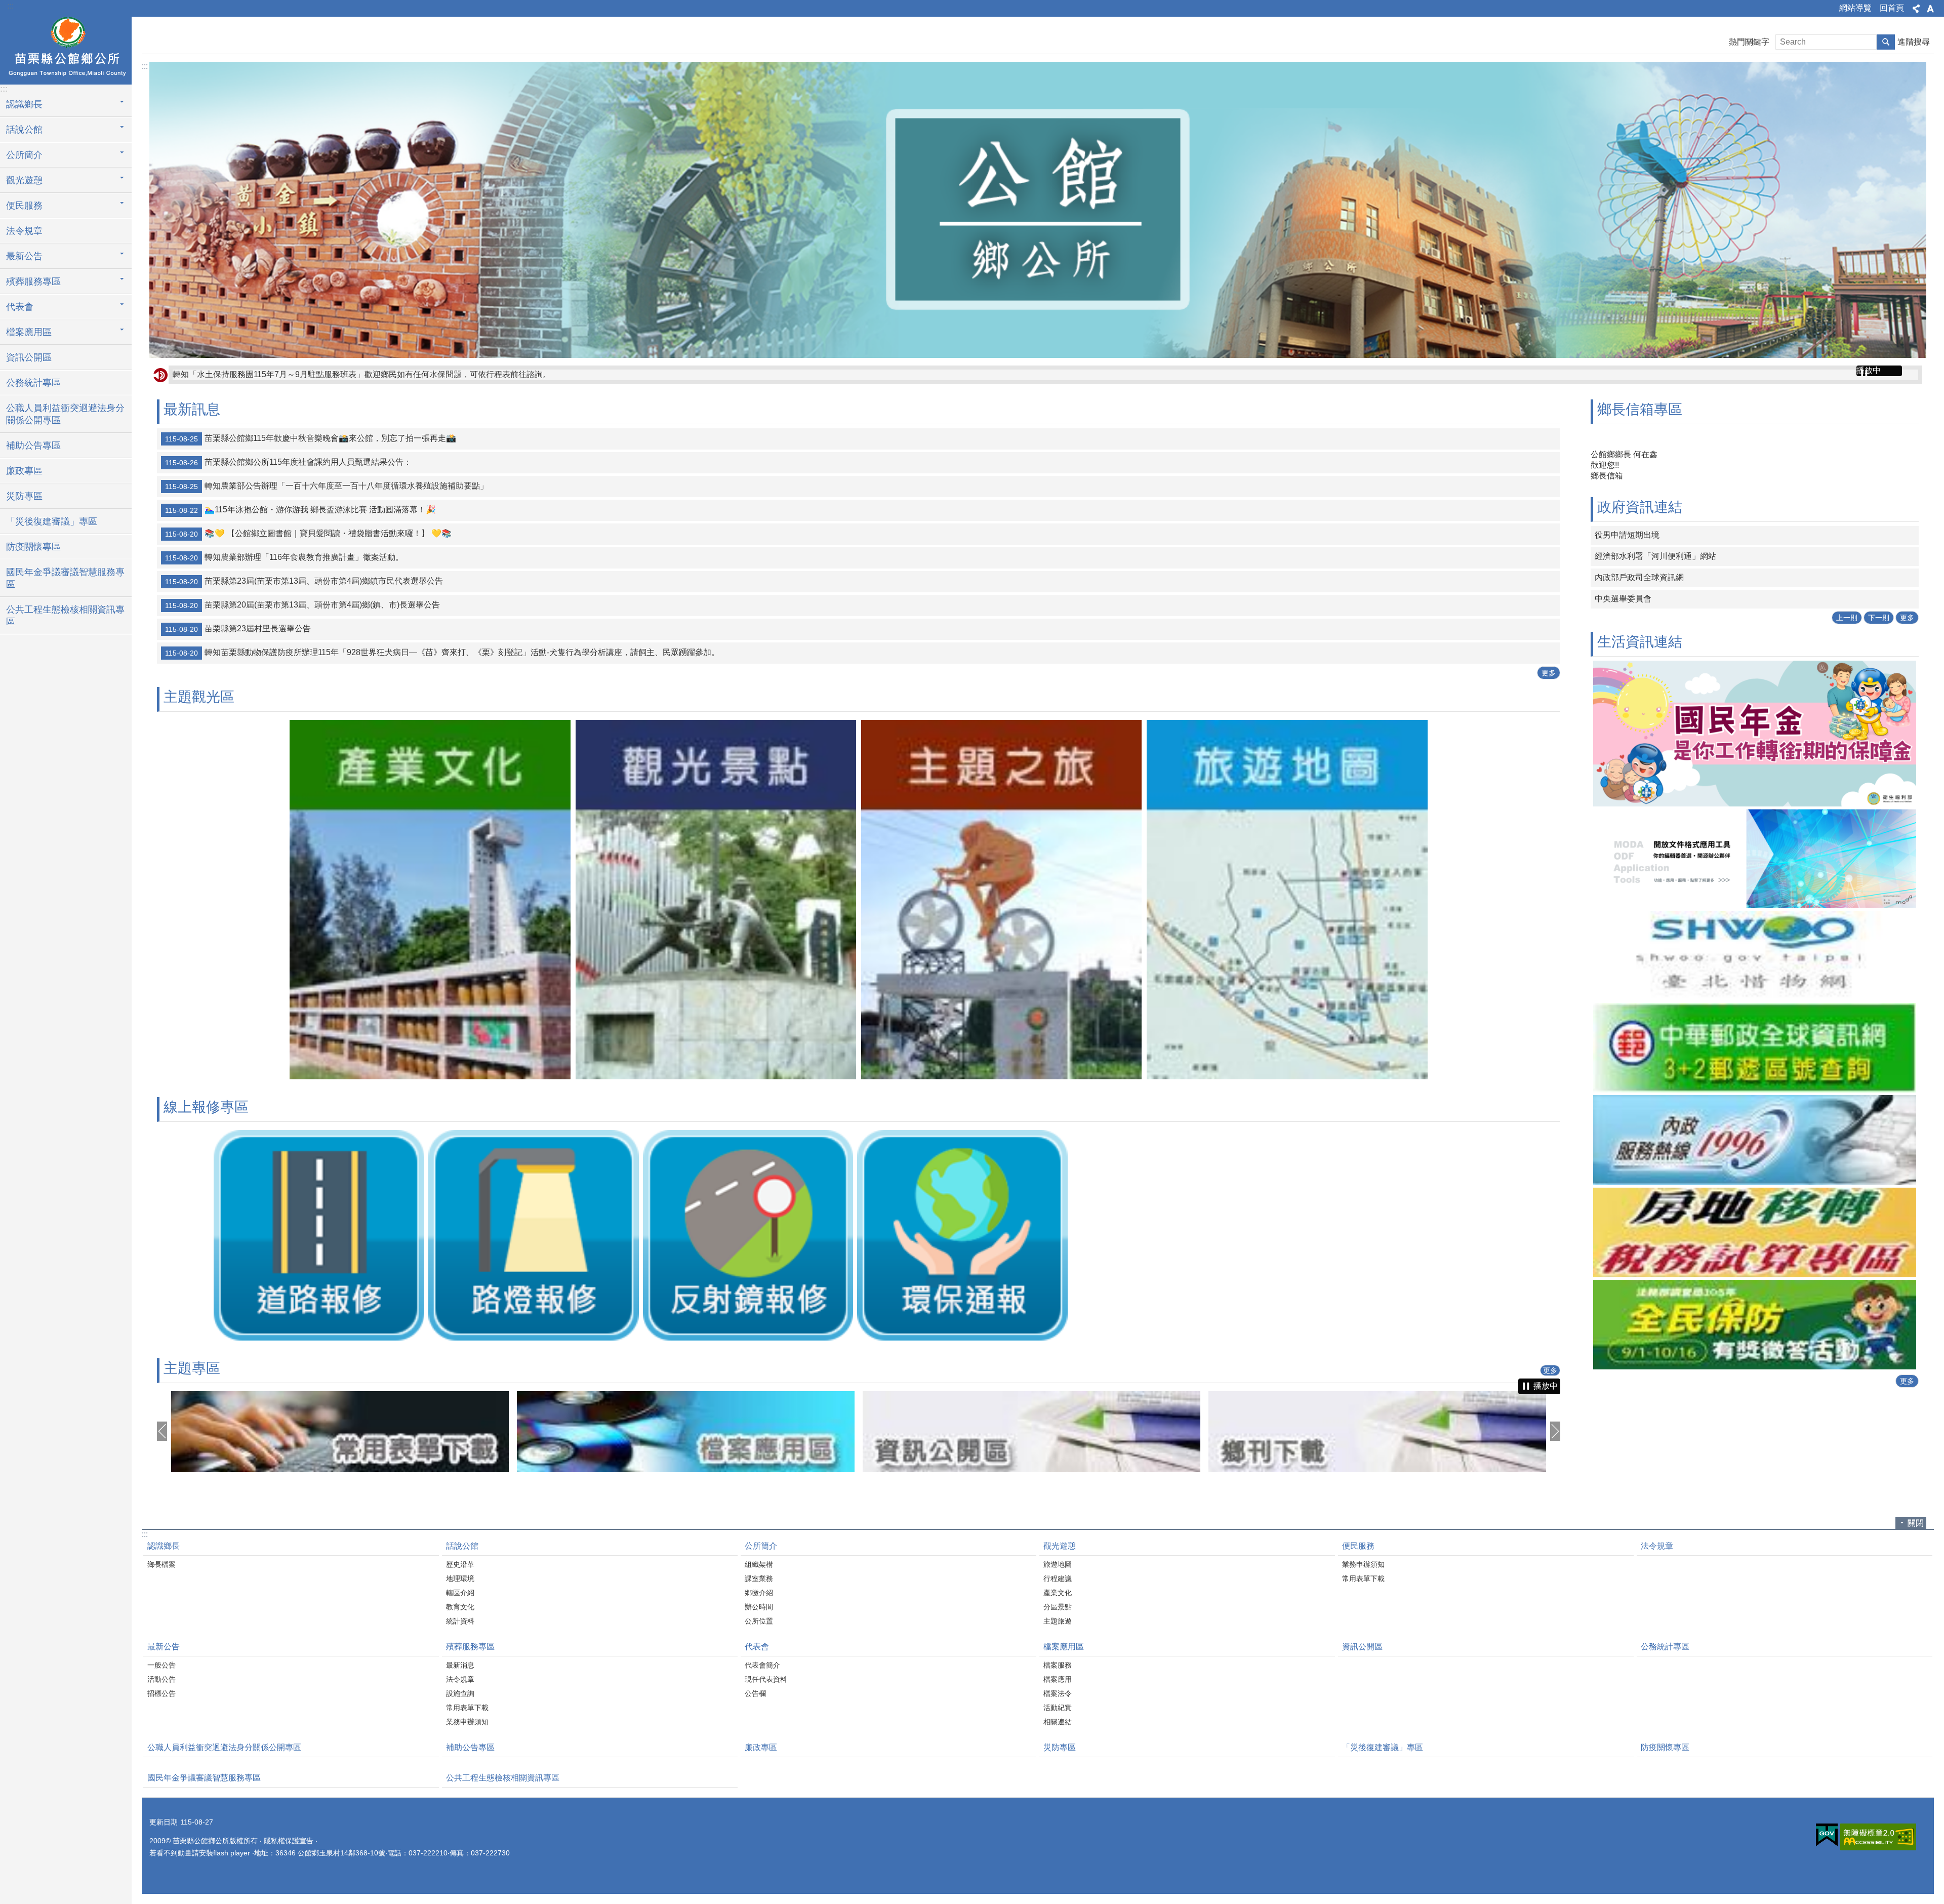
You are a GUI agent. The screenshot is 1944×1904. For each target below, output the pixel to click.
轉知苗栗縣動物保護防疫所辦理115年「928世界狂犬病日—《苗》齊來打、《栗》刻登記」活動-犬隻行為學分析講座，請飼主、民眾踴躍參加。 (442, 653)
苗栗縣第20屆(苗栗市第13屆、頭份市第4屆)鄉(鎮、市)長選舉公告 (302, 605)
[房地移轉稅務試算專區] (1755, 1190)
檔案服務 (1058, 1665)
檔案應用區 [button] (29, 332)
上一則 (1847, 575)
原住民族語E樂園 (1626, 535)
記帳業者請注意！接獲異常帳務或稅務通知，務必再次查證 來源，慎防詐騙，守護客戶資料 (336, 374)
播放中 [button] (1869, 370)
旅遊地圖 (1058, 1564)
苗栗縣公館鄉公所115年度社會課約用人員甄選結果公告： (288, 462)
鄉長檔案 (161, 1564)
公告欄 (755, 1693)
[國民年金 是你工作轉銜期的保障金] (1755, 691)
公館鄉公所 (66, 49)
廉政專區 (24, 471)
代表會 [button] (20, 307)
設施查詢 (460, 1693)
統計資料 (460, 1621)
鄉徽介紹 (759, 1593)
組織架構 (759, 1564)
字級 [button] (1930, 9)
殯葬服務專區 (470, 1647)
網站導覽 (1855, 8)
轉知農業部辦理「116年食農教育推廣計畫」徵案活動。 (284, 557)
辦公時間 (759, 1607)
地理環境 (460, 1578)
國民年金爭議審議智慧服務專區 (65, 578)
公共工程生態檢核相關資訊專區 (65, 616)
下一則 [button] (1555, 1431)
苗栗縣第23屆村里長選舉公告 (238, 629)
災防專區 (24, 496)
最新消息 (460, 1665)
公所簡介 (761, 1546)
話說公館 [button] (24, 130)
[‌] (430, 1077)
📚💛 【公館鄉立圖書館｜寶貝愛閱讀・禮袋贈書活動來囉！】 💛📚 (308, 534)
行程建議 (1058, 1578)
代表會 (757, 1647)
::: (11, 6)
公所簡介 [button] (24, 155)
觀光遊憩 (1060, 1546)
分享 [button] (1916, 9)
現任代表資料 (766, 1679)
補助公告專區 (33, 445)
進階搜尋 (1914, 42)
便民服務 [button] (24, 206)
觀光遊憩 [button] (24, 180)
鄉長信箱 (1607, 476)
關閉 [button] (1916, 1523)
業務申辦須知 (1363, 1564)
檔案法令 (1058, 1693)
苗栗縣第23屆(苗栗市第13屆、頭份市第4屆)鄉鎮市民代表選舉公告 (304, 581)
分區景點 (1058, 1607)
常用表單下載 (1363, 1578)
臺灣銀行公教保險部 (1631, 556)
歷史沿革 (460, 1564)
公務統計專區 (33, 383)
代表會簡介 (762, 1665)
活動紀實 (1058, 1708)
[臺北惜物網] (1755, 913)
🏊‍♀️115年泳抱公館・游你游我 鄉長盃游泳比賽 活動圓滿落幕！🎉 (300, 510)
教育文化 (460, 1607)
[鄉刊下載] (1031, 1432)
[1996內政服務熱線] (1755, 1097)
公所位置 (759, 1621)
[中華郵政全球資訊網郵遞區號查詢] (1755, 1005)
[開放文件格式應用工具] (1755, 816)
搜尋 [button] (1886, 42)
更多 (1549, 673)
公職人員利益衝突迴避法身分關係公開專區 (65, 414)
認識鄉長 (164, 1546)
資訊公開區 (29, 357)
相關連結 (1058, 1722)
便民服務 (1358, 1546)
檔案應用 (1058, 1679)
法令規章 (24, 231)
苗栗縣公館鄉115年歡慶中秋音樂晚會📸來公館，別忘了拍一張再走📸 (311, 438)
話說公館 (462, 1546)
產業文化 (1058, 1593)
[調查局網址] (1755, 1282)
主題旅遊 (1058, 1621)
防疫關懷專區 (33, 547)
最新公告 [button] (24, 256)
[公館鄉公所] (1038, 210)
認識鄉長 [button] (24, 104)
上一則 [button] (162, 1431)
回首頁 (1892, 8)
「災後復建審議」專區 (52, 521)
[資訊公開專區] (686, 1432)
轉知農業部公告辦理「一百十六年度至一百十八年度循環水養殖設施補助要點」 (327, 486)
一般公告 (161, 1665)
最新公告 (164, 1647)
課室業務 (759, 1578)
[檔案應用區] (340, 1432)
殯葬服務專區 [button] (33, 281)
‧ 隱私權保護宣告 (287, 1841)
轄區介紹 (460, 1593)
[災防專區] (1377, 1432)
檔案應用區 (1064, 1647)
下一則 (1879, 575)
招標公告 (161, 1693)
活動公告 (161, 1679)
